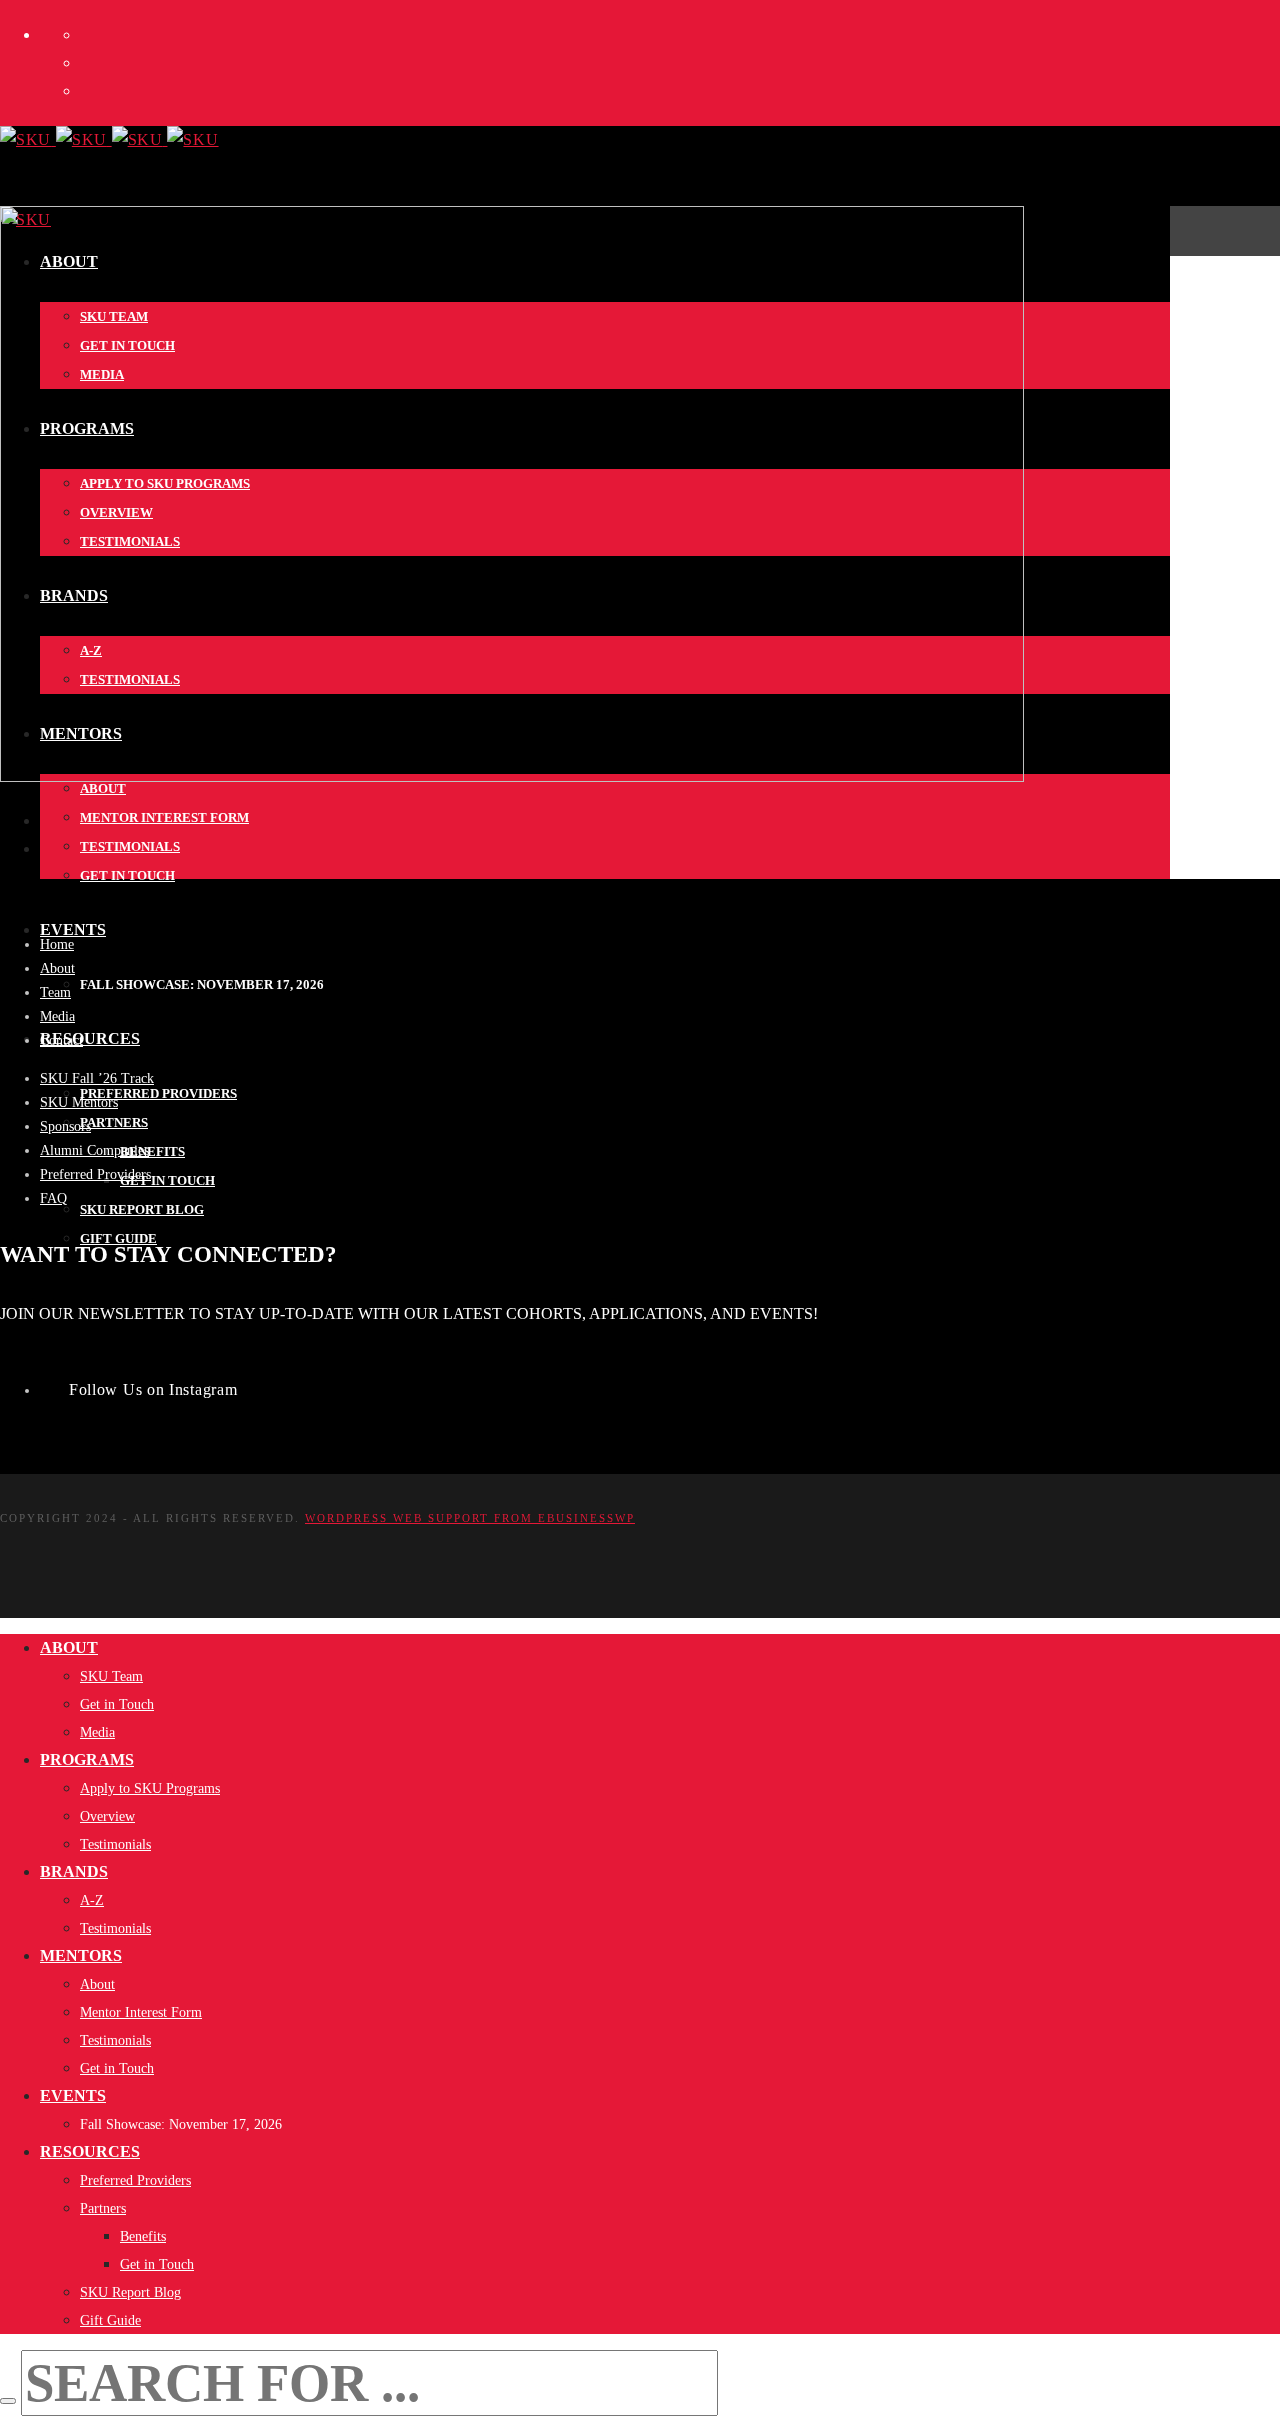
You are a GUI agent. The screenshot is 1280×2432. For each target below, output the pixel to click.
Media (57, 1016)
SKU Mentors (79, 1102)
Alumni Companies (94, 1150)
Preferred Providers (95, 1174)
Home (57, 944)
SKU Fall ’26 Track (97, 1078)
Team (55, 992)
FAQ (53, 1198)
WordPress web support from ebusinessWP (470, 1518)
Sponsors (65, 1126)
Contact (61, 1040)
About (57, 968)
